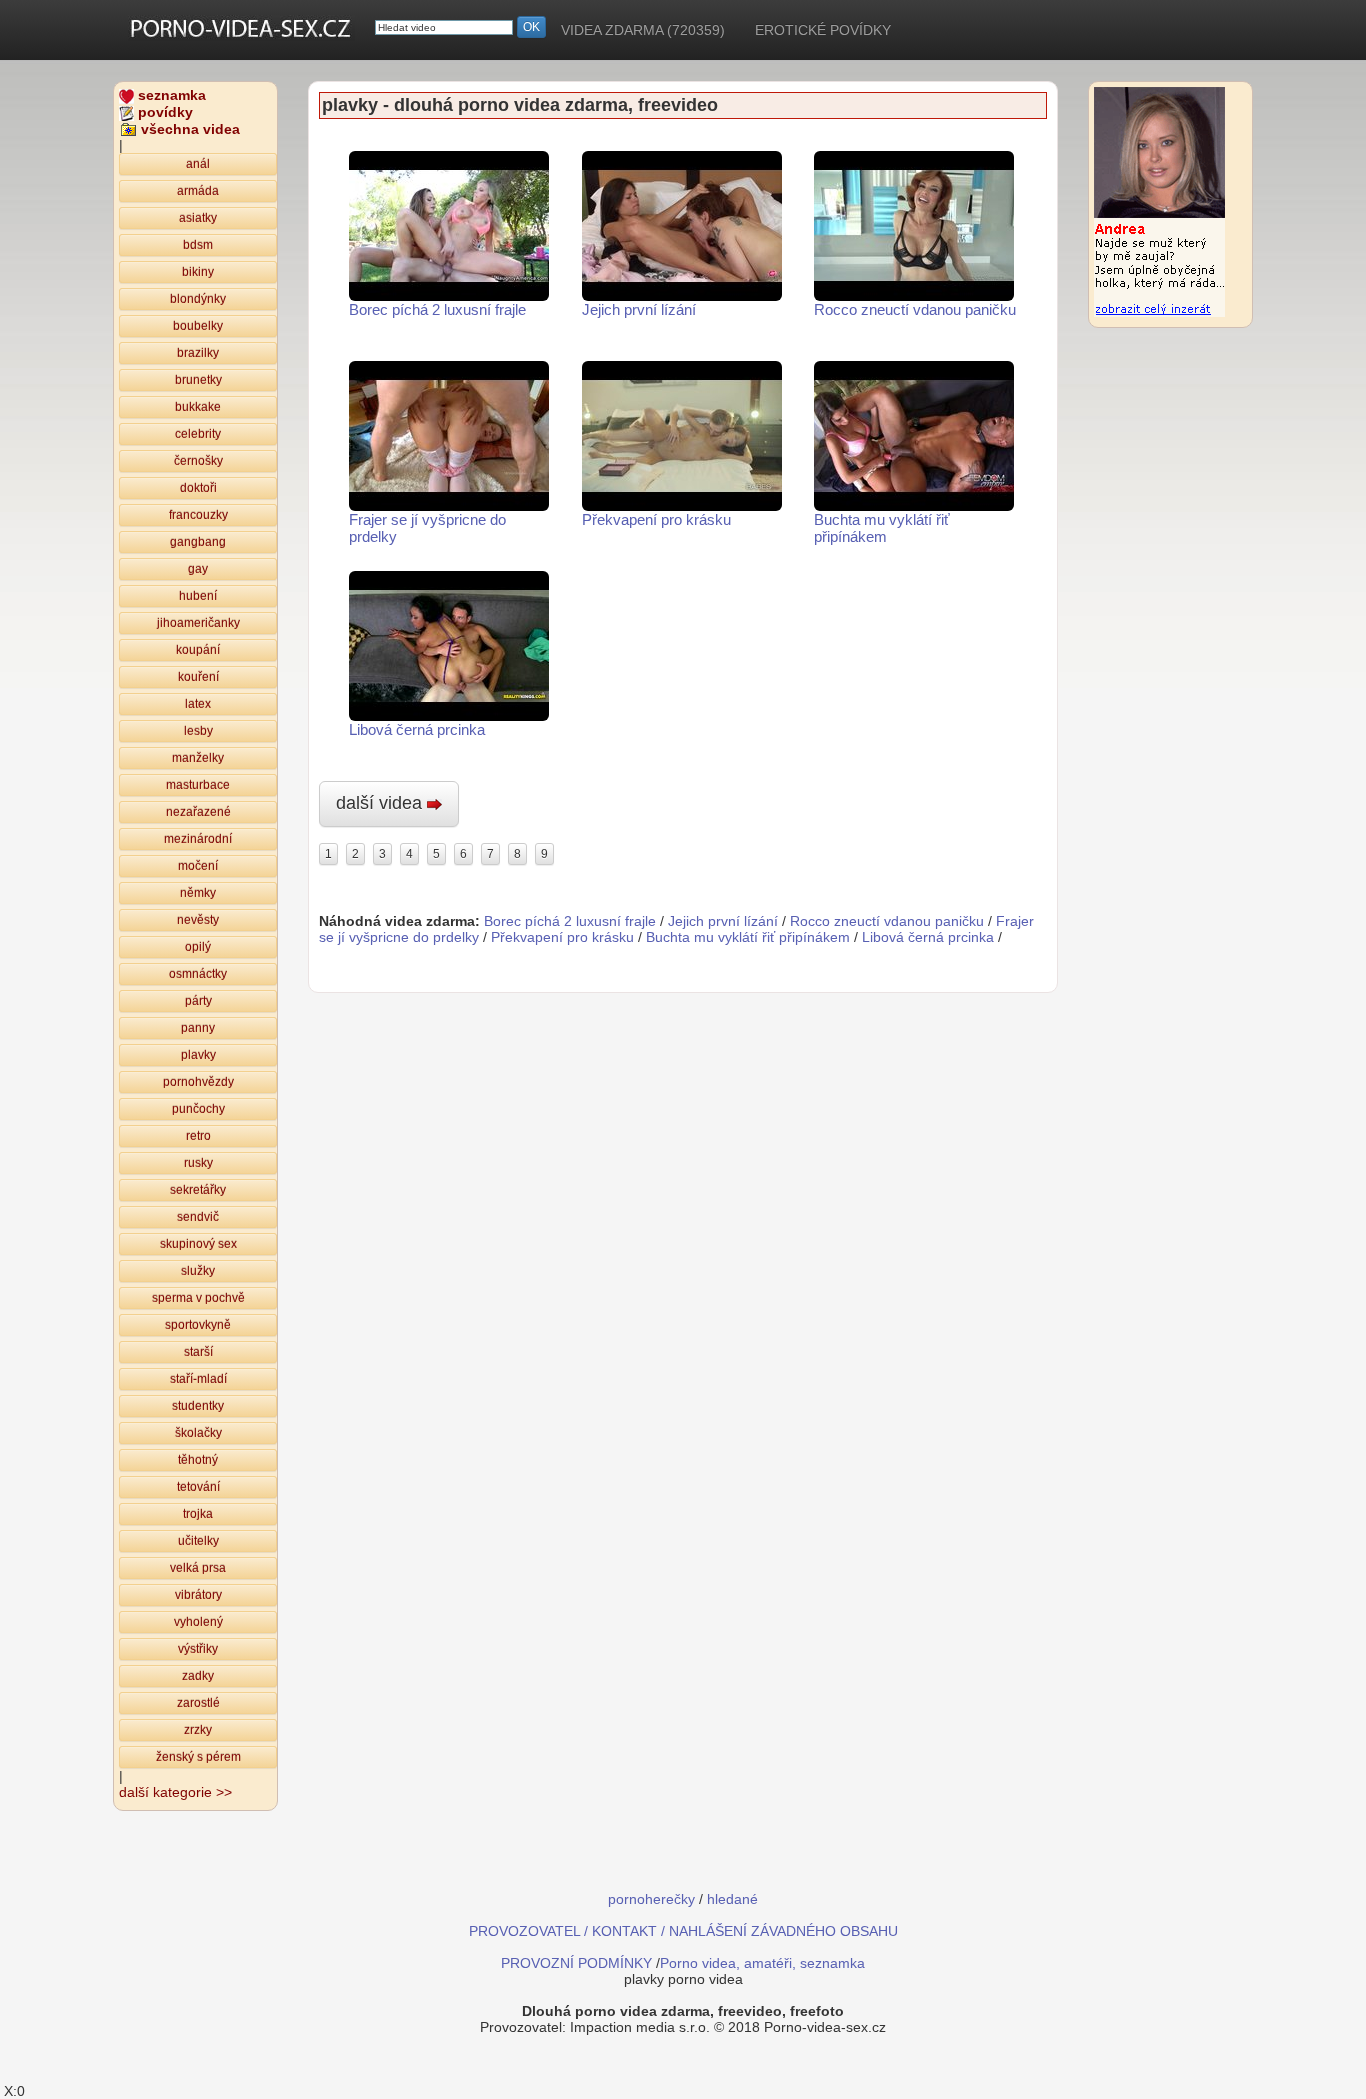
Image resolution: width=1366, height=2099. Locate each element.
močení (198, 866)
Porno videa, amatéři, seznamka (762, 1963)
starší (198, 1352)
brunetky (198, 380)
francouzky (198, 515)
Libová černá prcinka (417, 729)
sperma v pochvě (198, 1298)
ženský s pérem (198, 1757)
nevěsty (198, 920)
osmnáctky (198, 974)
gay (198, 569)
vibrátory (198, 1595)
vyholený (198, 1622)
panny (198, 1028)
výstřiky (198, 1649)
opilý (198, 947)
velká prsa (198, 1568)
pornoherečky (651, 1899)
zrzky (198, 1730)
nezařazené (198, 812)
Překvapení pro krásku (656, 519)
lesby (198, 731)
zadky (198, 1676)
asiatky (198, 218)
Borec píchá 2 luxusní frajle (437, 309)
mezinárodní (198, 839)
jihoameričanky (198, 623)
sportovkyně (198, 1325)
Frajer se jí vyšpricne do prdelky (427, 528)
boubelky (198, 326)
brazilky (198, 353)
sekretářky (198, 1190)
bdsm (198, 245)
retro (198, 1136)
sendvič (198, 1217)
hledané (732, 1899)
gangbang (198, 542)
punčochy (198, 1109)
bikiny (198, 272)
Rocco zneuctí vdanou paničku (915, 309)
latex (198, 704)
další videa (381, 803)
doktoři (198, 488)
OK (531, 27)
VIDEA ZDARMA (643, 30)
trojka (198, 1514)
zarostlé (198, 1703)
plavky (198, 1055)
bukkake (198, 407)
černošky (198, 461)
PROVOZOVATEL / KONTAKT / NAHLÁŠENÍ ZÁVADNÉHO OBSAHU (683, 1931)
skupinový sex (198, 1244)
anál (198, 164)
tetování (198, 1487)
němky (198, 893)
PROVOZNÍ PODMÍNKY (576, 1963)
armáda (198, 191)
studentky (198, 1406)
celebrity (198, 434)
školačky (198, 1433)
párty (198, 1001)
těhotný (198, 1460)
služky (198, 1271)
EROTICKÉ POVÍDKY (823, 30)
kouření (198, 677)
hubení (198, 596)
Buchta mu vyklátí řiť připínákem (882, 528)
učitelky (198, 1541)
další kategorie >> (175, 1792)
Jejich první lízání (639, 309)
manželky (198, 758)
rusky (198, 1163)
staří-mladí (198, 1379)
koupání (198, 650)
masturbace (198, 785)
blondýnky (198, 299)
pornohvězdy (198, 1082)
